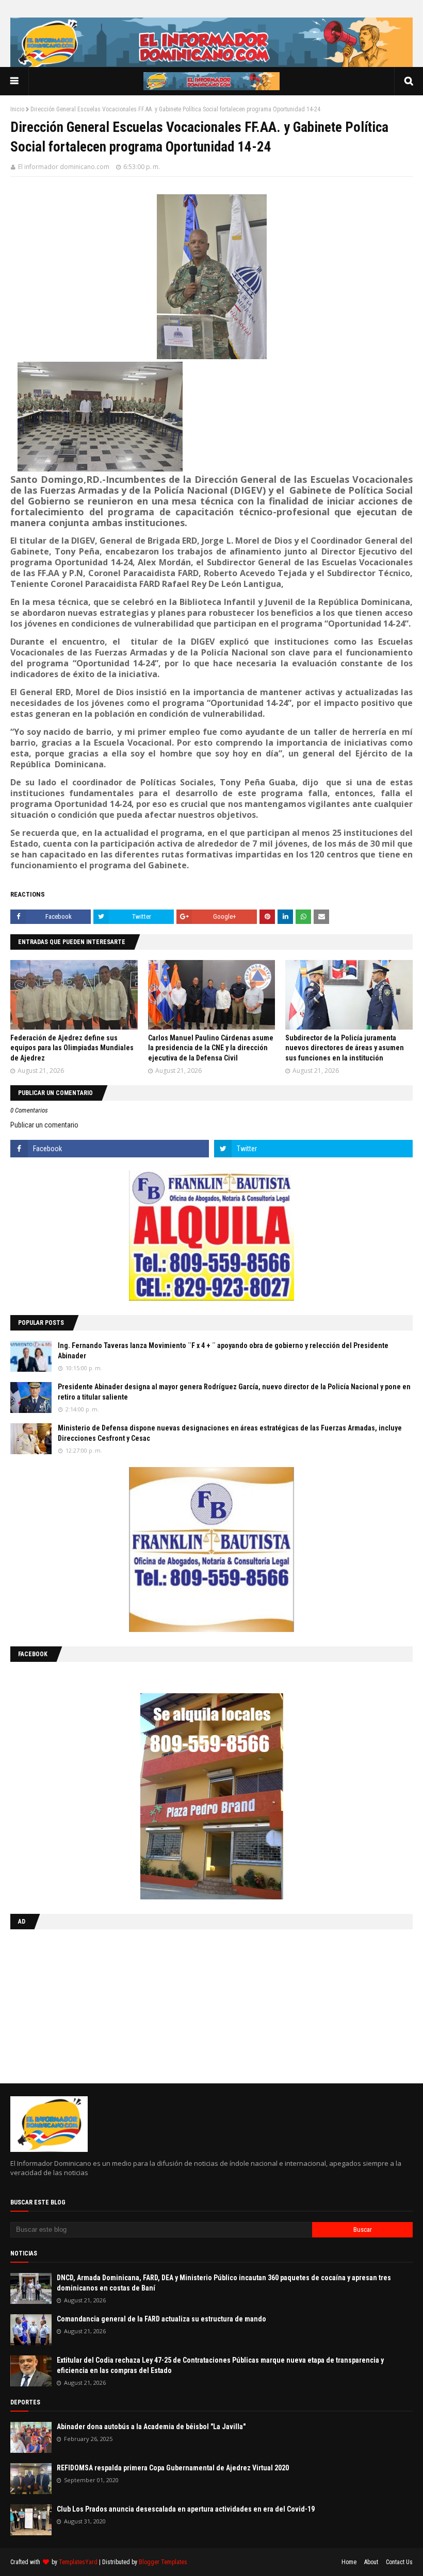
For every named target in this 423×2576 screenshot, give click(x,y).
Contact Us (399, 2562)
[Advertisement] (75, 2004)
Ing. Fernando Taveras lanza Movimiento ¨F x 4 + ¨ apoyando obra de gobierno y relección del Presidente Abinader (223, 1351)
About (371, 2562)
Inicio (17, 109)
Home (349, 2562)
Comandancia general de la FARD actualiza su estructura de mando (161, 2319)
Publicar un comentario (44, 1125)
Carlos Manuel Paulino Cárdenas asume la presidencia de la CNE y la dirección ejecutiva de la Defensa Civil (211, 1048)
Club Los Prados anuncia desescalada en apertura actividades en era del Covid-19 (186, 2509)
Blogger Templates (163, 2562)
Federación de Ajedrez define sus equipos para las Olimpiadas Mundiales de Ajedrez (72, 1048)
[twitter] (313, 1149)
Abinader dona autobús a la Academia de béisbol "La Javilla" (151, 2427)
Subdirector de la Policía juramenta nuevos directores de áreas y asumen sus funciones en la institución (345, 1048)
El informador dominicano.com (64, 167)
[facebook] (110, 1149)
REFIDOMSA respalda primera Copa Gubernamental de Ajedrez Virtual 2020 (173, 2468)
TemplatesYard (78, 2562)
